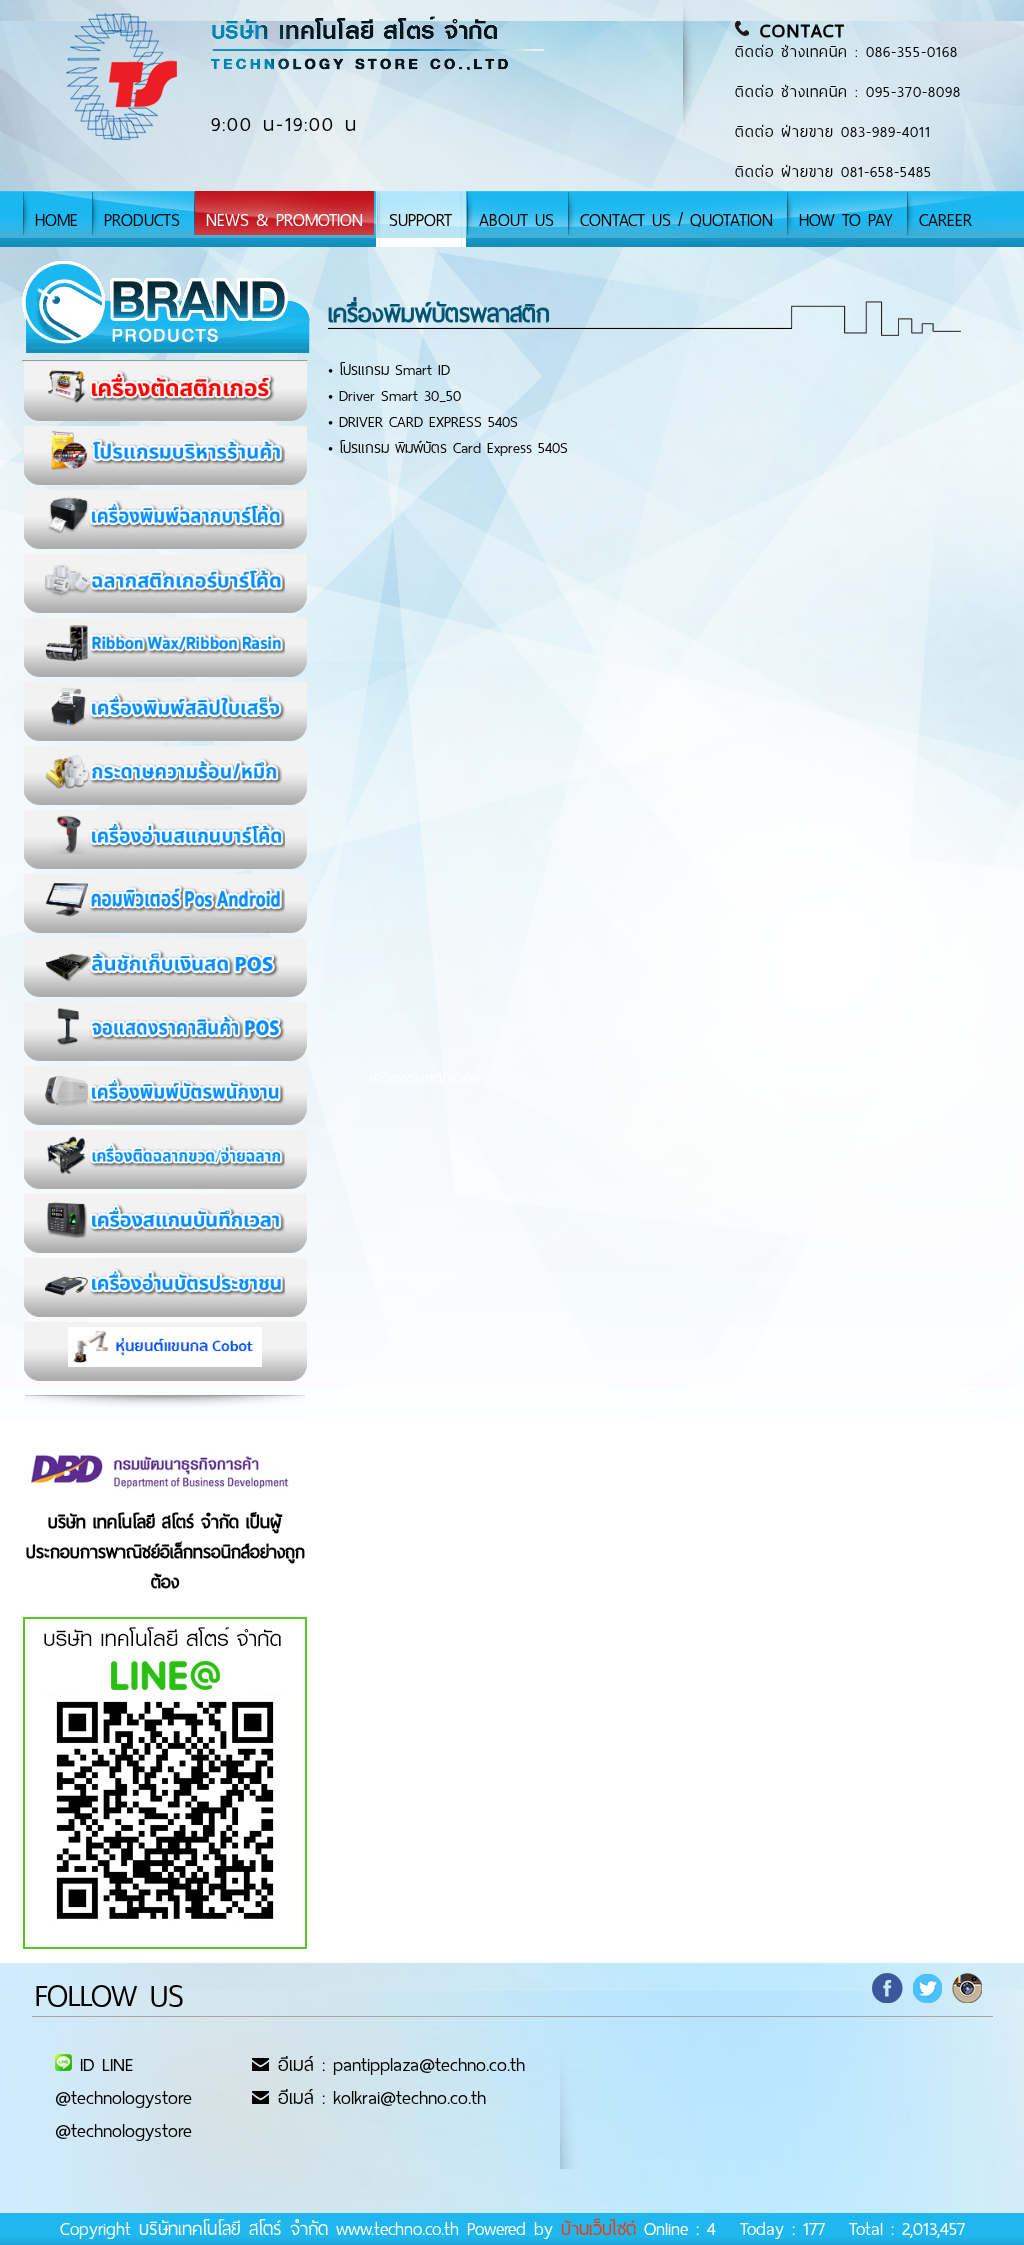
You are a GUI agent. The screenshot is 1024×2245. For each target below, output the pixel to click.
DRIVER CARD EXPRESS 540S (428, 422)
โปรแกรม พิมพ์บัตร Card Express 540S (453, 448)
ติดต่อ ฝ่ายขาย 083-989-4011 (833, 132)
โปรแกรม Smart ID (394, 370)
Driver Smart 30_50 (400, 396)
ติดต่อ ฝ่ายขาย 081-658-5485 (833, 172)
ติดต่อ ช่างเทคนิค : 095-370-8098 (848, 92)
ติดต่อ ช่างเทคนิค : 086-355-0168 (846, 52)
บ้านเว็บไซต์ (598, 2229)
